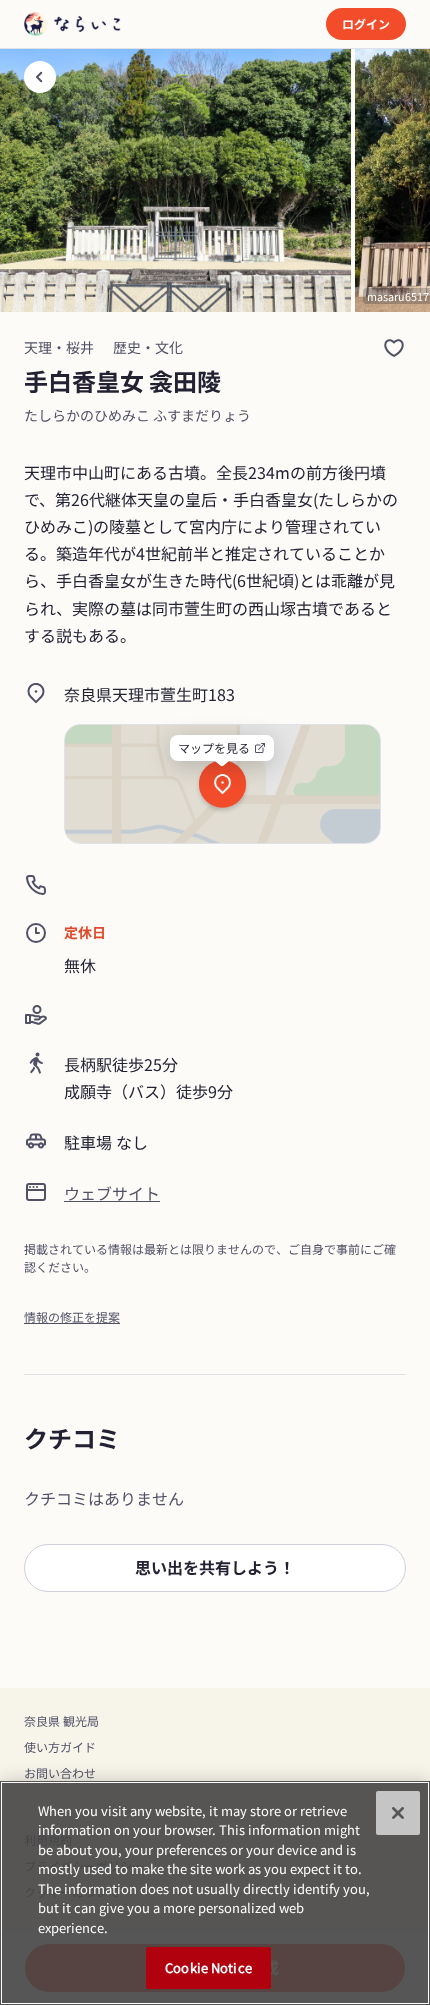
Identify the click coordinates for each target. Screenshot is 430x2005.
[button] (215, 1568)
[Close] (398, 1813)
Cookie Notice (208, 1967)
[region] (215, 1893)
